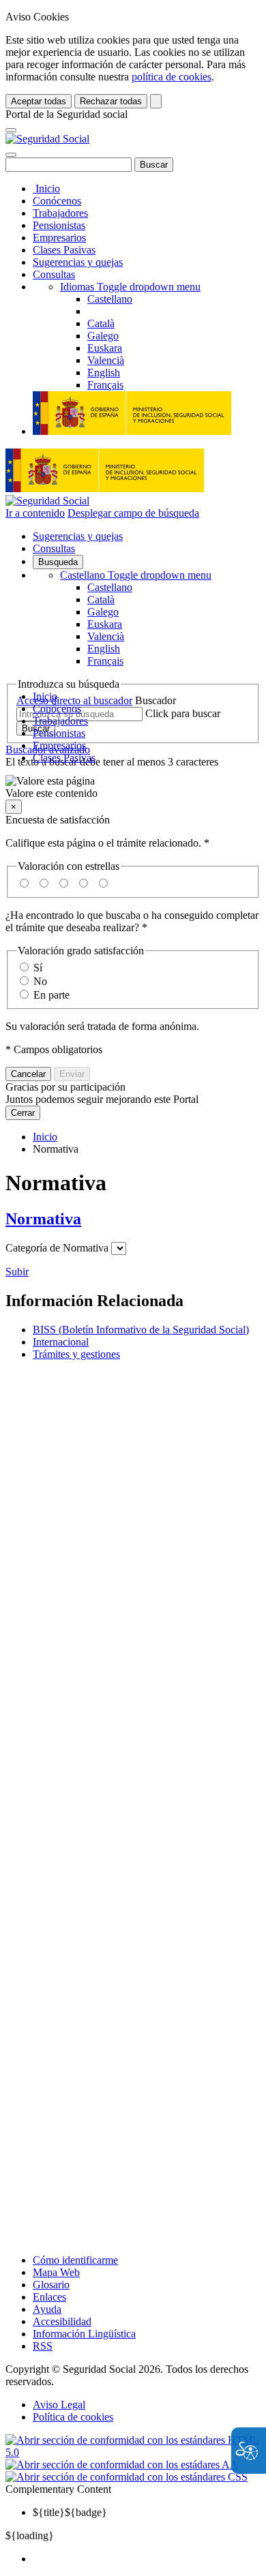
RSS (43, 2346)
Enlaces (49, 2297)
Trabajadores (60, 213)
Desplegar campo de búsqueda (133, 513)
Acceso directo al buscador (74, 700)
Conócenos (57, 201)
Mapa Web (56, 2272)
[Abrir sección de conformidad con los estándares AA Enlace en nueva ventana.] (122, 2465)
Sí (38, 968)
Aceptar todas (39, 101)
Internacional (61, 1342)
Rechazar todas (111, 101)
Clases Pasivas (64, 250)
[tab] (133, 1219)
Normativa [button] (43, 1219)
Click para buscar (183, 713)
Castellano (136, 575)
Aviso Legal (59, 2405)
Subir (17, 1272)
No (40, 981)
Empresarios (59, 238)
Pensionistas (59, 225)
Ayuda (47, 2309)
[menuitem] (147, 2559)
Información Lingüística (84, 2334)
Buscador (156, 700)
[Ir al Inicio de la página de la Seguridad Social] (47, 139)
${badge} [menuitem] (70, 2512)
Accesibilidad (62, 2321)
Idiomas (130, 287)
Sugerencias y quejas (78, 262)
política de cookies (172, 77)
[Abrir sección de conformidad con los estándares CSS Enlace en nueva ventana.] (127, 2477)
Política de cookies (73, 2417)
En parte (51, 995)
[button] (133, 787)
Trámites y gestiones (76, 1354)
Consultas (54, 274)
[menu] (119, 1248)
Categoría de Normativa (57, 1248)
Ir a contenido (35, 513)
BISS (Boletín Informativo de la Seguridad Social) (141, 1330)
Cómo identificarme (75, 2260)
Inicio (46, 188)
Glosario (51, 2285)
